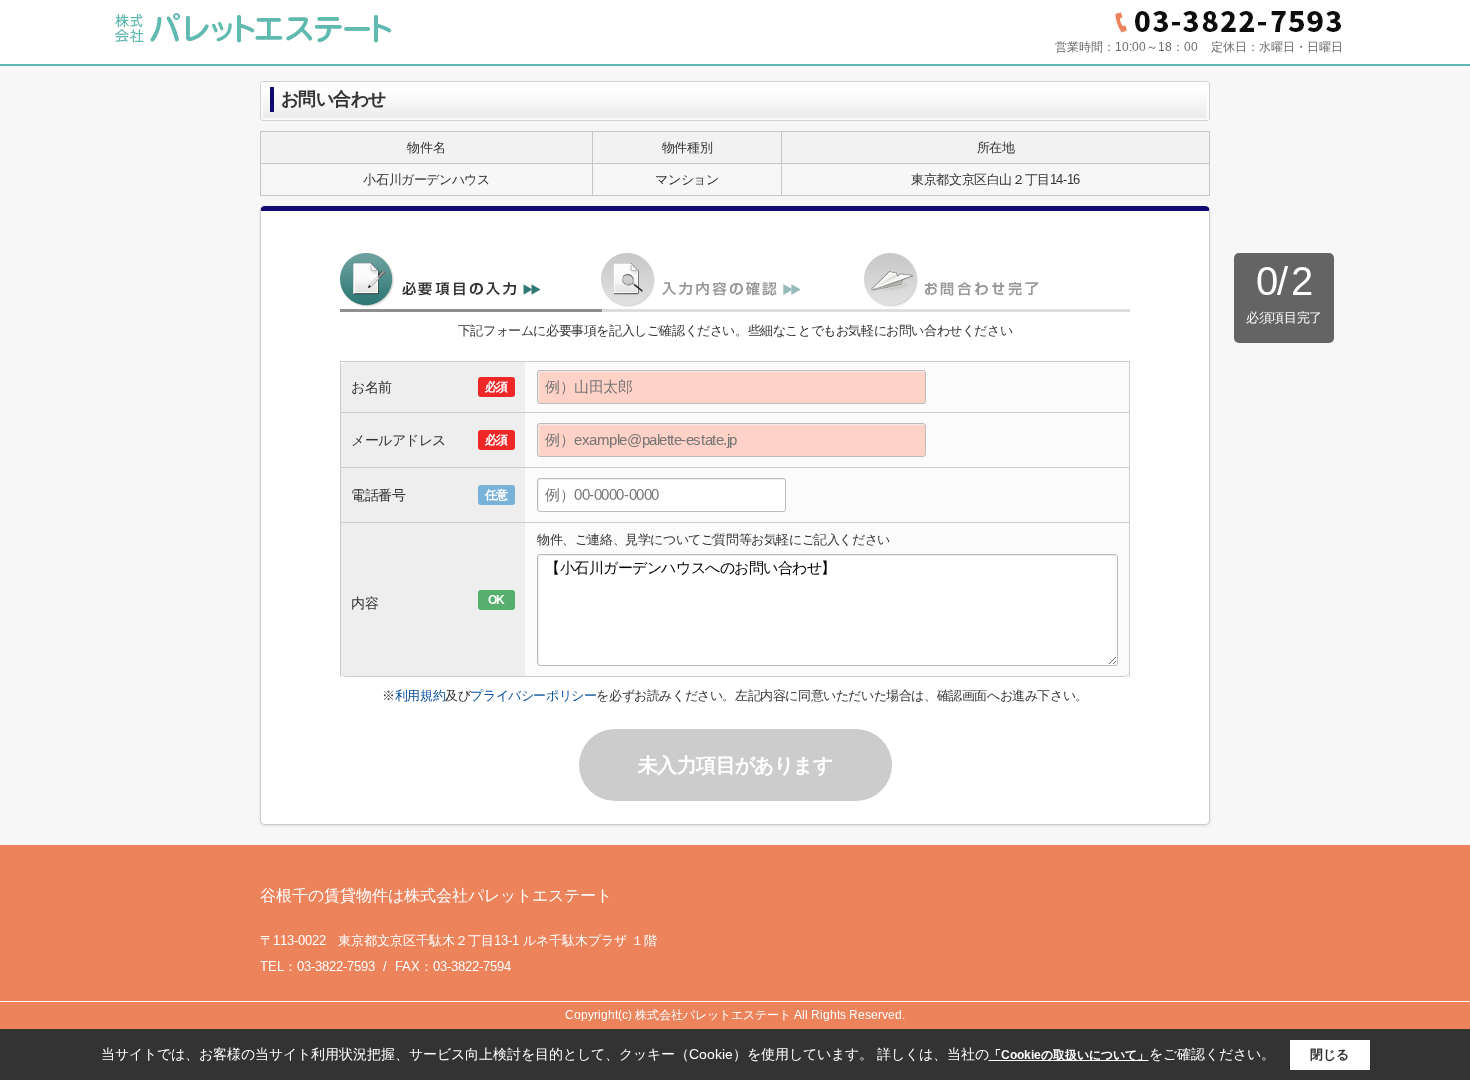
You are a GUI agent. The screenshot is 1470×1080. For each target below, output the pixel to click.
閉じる (1329, 1054)
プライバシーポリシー (533, 695)
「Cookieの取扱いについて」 (1069, 1055)
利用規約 (420, 695)
